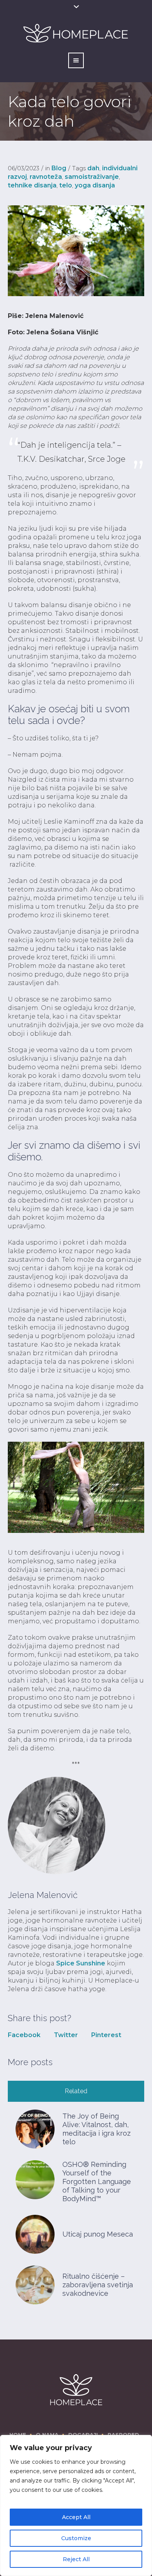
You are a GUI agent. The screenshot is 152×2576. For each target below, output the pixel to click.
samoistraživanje (92, 177)
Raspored (123, 2435)
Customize (76, 2538)
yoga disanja (95, 185)
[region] (76, 2505)
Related (76, 2091)
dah (93, 168)
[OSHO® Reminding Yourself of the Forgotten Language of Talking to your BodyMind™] (35, 2179)
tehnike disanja (32, 185)
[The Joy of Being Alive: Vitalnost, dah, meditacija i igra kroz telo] (35, 2128)
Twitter (66, 2035)
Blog (59, 168)
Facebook (24, 2035)
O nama (47, 2435)
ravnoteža (46, 177)
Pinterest (106, 2035)
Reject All (76, 2559)
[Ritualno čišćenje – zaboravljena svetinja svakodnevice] (35, 2284)
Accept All (76, 2517)
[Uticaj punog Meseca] (35, 2234)
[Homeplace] (76, 2390)
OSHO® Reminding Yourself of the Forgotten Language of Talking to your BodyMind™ (97, 2181)
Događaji (83, 2435)
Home (18, 2435)
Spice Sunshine (81, 1963)
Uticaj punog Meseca (98, 2234)
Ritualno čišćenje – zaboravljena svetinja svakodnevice (98, 2285)
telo (66, 185)
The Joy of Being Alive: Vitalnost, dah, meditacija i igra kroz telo (96, 2129)
